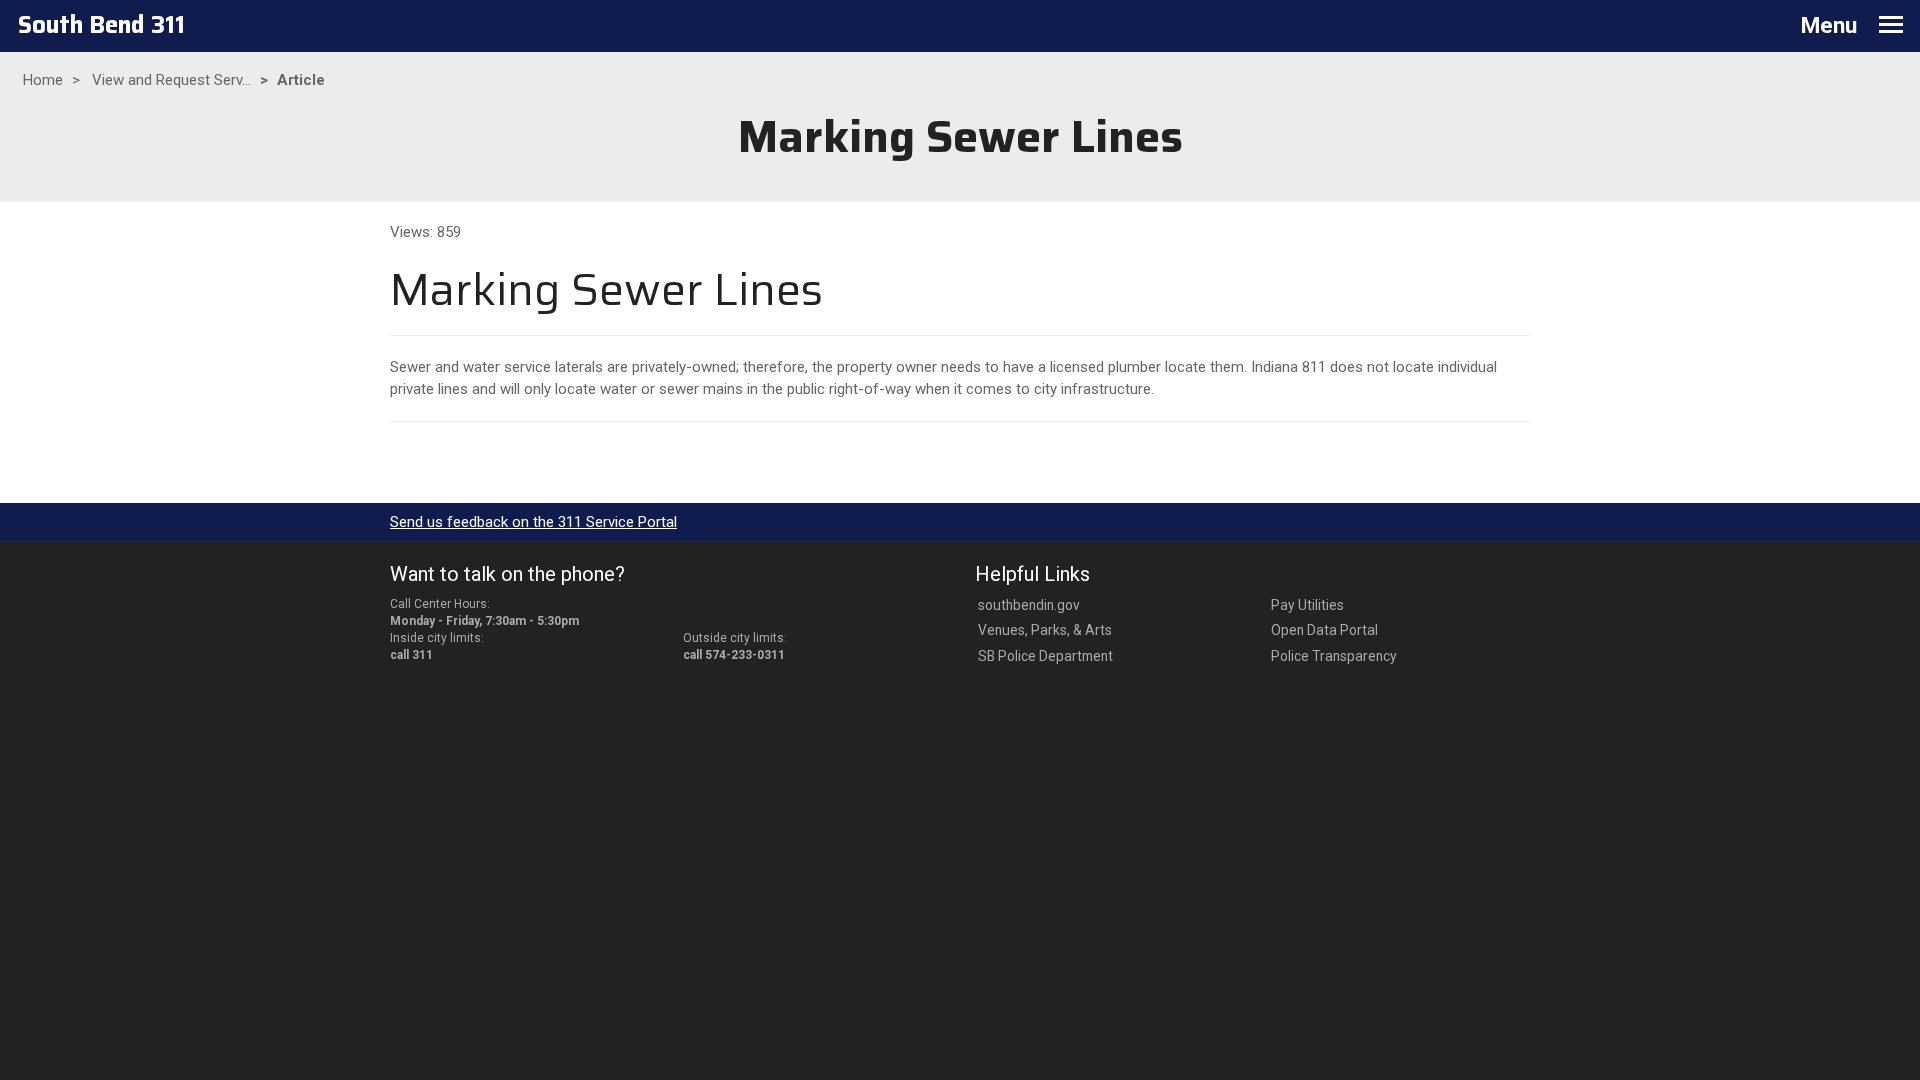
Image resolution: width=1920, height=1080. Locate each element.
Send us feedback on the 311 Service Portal (533, 522)
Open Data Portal (1324, 630)
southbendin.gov (1029, 605)
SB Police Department (1045, 656)
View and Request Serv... (171, 80)
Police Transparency (1334, 656)
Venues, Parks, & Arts (1045, 630)
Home (43, 80)
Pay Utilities (1307, 605)
